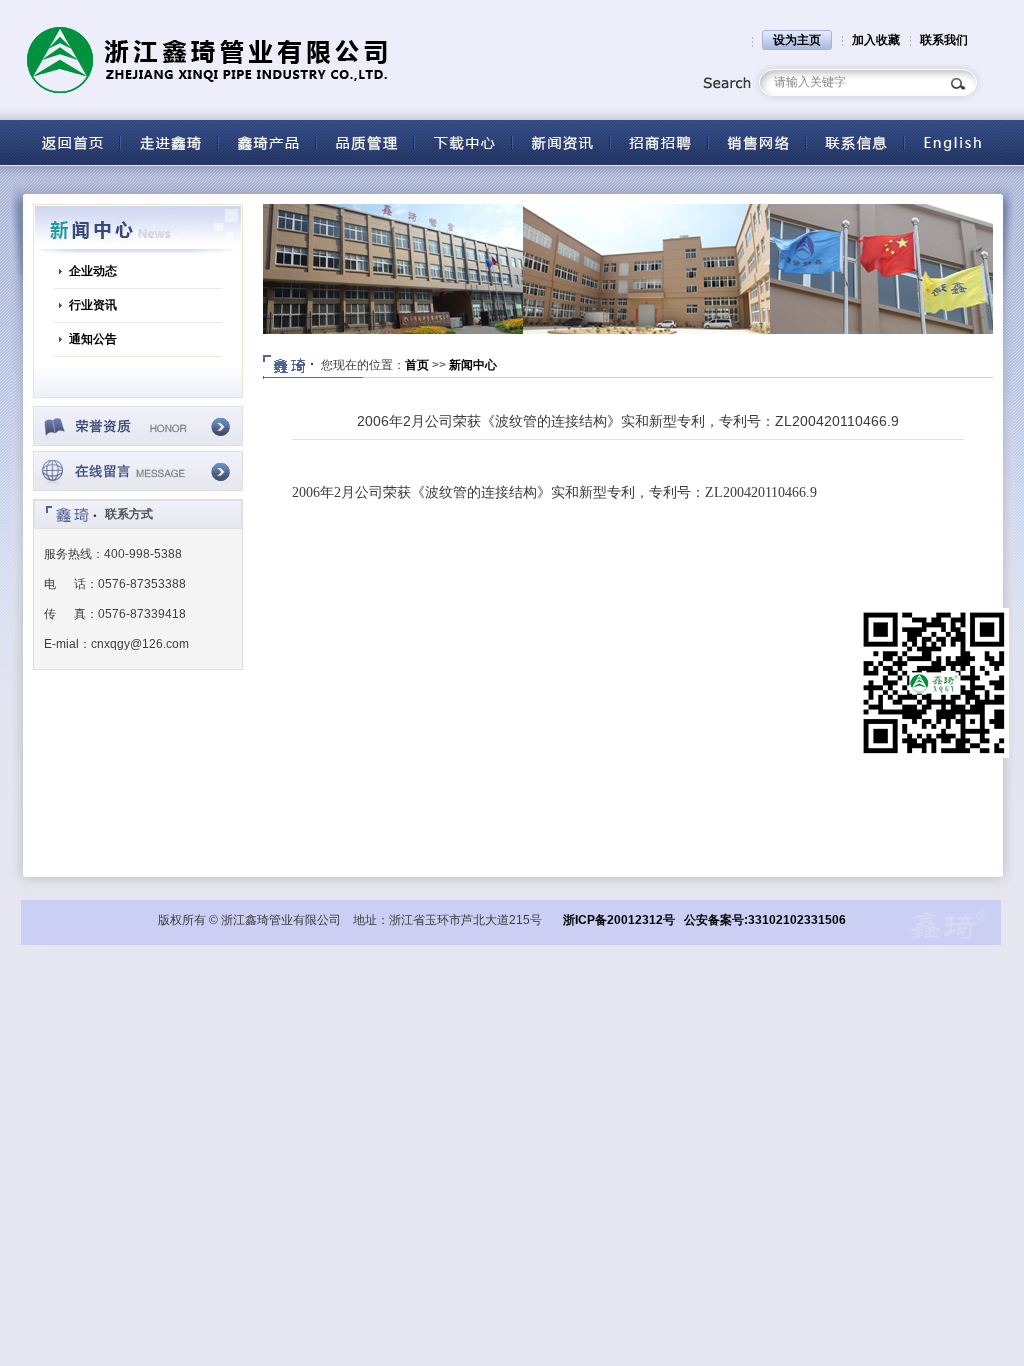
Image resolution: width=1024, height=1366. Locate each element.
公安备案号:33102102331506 (765, 920)
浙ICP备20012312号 (619, 920)
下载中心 (463, 142)
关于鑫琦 (169, 142)
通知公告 (93, 339)
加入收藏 (876, 40)
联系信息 (855, 142)
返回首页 (71, 142)
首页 (417, 365)
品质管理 (365, 142)
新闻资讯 (561, 142)
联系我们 (944, 40)
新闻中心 (473, 365)
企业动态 (93, 271)
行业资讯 (93, 305)
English (953, 142)
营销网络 (757, 142)
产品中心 (267, 142)
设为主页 (797, 40)
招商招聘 (659, 142)
